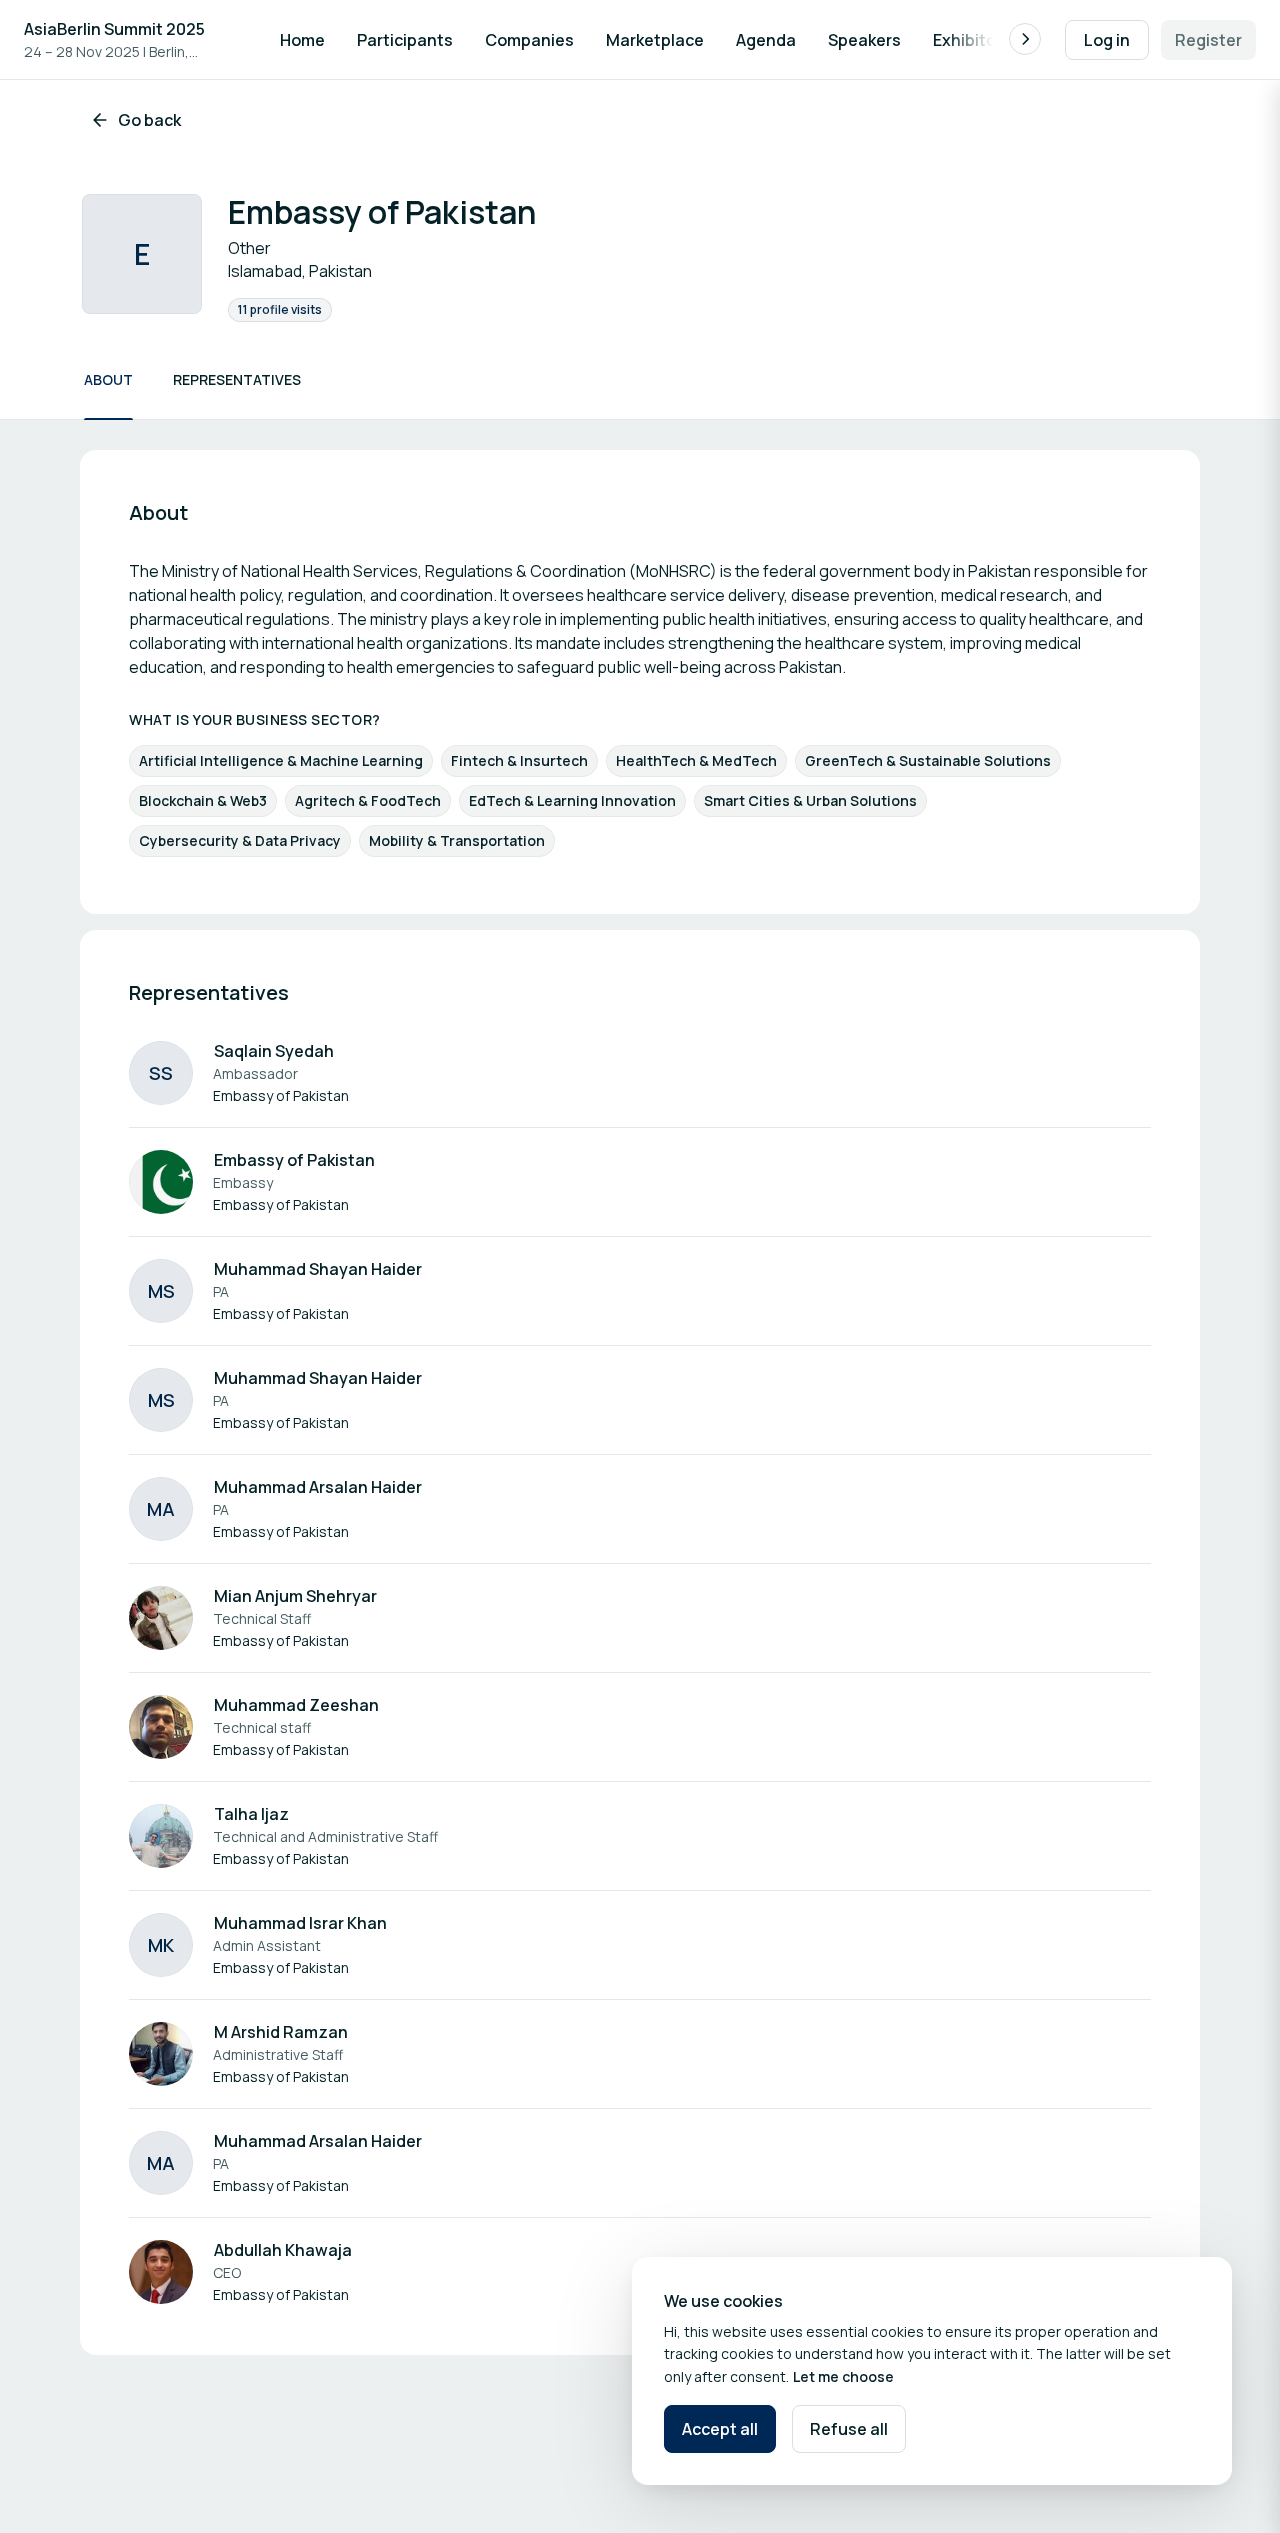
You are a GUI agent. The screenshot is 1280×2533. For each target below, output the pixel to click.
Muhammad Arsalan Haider (318, 1487)
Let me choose (843, 2376)
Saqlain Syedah (274, 1051)
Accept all (720, 2429)
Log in (1107, 40)
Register (1208, 40)
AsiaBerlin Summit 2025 (114, 29)
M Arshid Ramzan (281, 2032)
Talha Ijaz (251, 1814)
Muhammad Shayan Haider (318, 1269)
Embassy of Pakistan (294, 1160)
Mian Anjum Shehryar (295, 1596)
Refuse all (849, 2429)
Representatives (237, 379)
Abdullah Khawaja (283, 2250)
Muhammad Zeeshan (296, 1705)
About (108, 379)
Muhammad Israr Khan (300, 1923)
